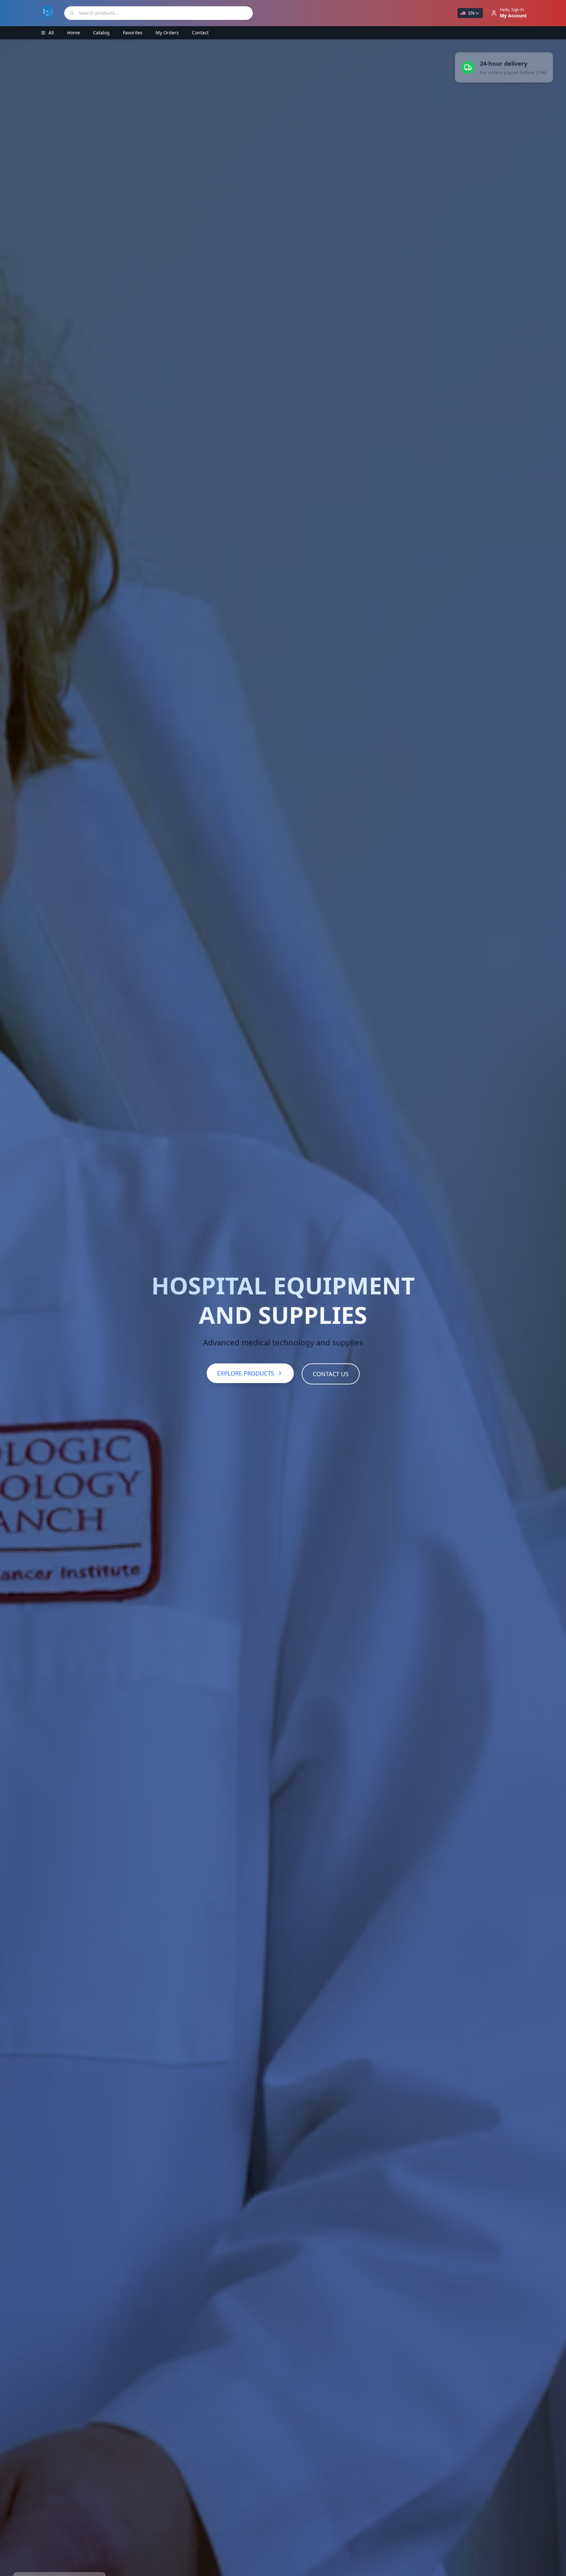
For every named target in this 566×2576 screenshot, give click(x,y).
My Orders (167, 33)
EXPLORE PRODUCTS (246, 1373)
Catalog (101, 33)
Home (74, 33)
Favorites (133, 33)
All (51, 33)
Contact (200, 33)
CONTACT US (331, 1374)
